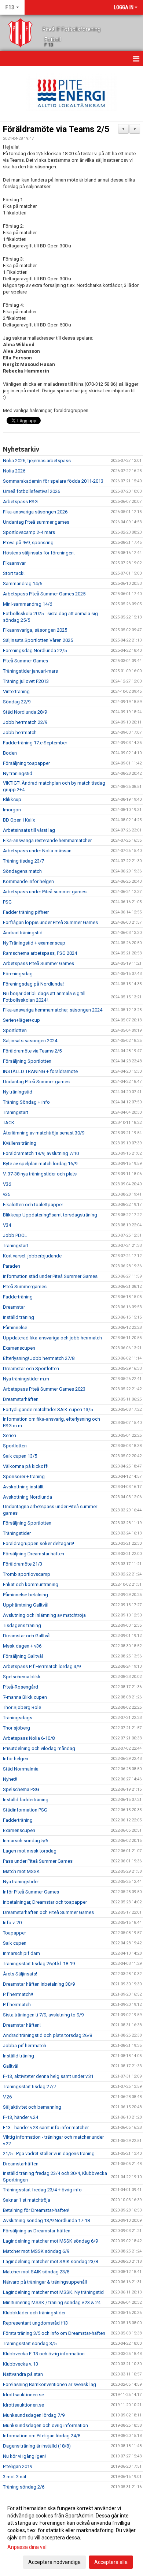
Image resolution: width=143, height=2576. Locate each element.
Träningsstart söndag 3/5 (30, 2343)
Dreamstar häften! (22, 2025)
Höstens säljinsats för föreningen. (39, 553)
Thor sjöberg (16, 1728)
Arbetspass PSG (20, 502)
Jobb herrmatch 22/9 (25, 722)
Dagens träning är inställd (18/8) (37, 2446)
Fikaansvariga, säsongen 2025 (35, 630)
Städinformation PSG (25, 1810)
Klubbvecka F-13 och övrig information (44, 2354)
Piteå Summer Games (25, 661)
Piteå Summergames (25, 1287)
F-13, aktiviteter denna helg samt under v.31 (48, 2076)
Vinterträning (16, 691)
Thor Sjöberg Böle (22, 1707)
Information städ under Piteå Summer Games (50, 1276)
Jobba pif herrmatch (25, 2046)
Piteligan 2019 (18, 2466)
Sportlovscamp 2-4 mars (29, 532)
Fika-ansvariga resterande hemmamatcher (47, 840)
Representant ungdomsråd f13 (35, 2323)
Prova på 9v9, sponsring (28, 543)
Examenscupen (19, 1348)
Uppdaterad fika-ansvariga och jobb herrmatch (52, 1338)
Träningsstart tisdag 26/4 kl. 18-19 (39, 1964)
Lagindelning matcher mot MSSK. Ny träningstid (53, 2292)
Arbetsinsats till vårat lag (29, 830)
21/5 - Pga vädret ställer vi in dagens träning (49, 2153)
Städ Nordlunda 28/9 (25, 712)
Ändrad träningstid (23, 933)
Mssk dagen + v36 (22, 1646)
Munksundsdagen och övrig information (45, 2425)
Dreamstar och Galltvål (27, 1636)
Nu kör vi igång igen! (24, 2456)
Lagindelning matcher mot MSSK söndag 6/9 (50, 2241)
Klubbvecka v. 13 (21, 2364)
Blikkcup (12, 799)
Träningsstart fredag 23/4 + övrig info (42, 2190)
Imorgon (12, 810)
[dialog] (71, 2535)
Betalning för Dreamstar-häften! (36, 2210)
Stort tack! (14, 573)
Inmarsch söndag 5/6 (25, 1841)
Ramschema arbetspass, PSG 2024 (40, 953)
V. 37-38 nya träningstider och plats (40, 1174)
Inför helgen (16, 1759)
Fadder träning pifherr (26, 912)
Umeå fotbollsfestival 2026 (32, 491)
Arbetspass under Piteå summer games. (45, 892)
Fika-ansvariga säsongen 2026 (35, 512)
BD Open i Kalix (19, 820)
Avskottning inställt (23, 1487)
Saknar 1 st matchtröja (27, 2200)
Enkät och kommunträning (31, 1584)
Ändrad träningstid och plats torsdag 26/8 (47, 2035)
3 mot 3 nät (15, 2477)
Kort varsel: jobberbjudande (32, 1256)
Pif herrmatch (17, 2005)
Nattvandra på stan (23, 2374)
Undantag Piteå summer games (36, 522)
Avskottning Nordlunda (27, 1497)
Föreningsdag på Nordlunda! (33, 984)
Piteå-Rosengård (21, 1687)
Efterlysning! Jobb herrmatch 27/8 (39, 1358)
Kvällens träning (20, 1143)
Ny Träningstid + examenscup (34, 943)
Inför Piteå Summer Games (31, 1892)
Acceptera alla (111, 2562)
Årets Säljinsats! (20, 1974)
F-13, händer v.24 (21, 2117)
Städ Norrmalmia (21, 1769)
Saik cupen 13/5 (20, 1456)
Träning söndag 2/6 (24, 2487)
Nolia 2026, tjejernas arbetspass (37, 461)
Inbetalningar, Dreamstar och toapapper (45, 1902)
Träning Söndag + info (26, 1102)
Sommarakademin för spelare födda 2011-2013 (53, 481)
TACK (9, 1123)
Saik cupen (15, 1943)
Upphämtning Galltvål (26, 1605)
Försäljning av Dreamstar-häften (37, 2231)
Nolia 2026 (14, 471)
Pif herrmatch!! (18, 1994)
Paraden (12, 1266)
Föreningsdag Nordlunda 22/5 (35, 650)
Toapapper (14, 1933)
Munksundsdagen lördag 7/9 (34, 2415)
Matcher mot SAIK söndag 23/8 (36, 2272)
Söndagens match (22, 871)
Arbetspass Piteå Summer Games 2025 (44, 594)
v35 (7, 1194)
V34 (7, 1225)
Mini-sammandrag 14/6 (27, 604)
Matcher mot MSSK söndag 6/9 (36, 2251)
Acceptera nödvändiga (54, 2562)
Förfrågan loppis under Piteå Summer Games (50, 922)
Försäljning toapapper (26, 763)
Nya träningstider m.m (26, 1379)
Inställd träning (19, 1317)
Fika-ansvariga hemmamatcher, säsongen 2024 (53, 1010)
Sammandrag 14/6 (23, 584)
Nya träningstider (21, 1882)
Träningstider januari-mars (30, 671)
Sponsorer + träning (24, 1476)
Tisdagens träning (22, 1625)
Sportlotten (15, 1030)
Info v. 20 (12, 1923)
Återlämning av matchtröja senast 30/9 (44, 1133)
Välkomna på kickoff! (26, 1466)
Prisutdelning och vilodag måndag (39, 1748)
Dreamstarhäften (21, 1399)
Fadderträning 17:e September (35, 743)
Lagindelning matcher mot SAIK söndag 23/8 (50, 2261)
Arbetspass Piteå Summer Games (38, 963)
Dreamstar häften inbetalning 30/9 (39, 1984)
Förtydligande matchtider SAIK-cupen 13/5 (48, 1409)
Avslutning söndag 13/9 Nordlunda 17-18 (46, 2220)
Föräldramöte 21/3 (23, 1564)
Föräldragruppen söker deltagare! (38, 1543)
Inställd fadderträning (26, 1800)
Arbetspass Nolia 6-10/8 (29, 1738)
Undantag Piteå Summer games (36, 1082)
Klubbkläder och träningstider (34, 2313)
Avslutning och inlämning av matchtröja (44, 1615)
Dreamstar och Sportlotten (31, 1369)
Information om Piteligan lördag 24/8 (42, 2436)
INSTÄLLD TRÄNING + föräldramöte (40, 1071)
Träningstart (16, 1112)
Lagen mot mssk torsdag (30, 1851)
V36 (7, 1184)
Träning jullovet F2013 (26, 681)
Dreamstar (14, 1307)
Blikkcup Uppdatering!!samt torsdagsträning (50, 1215)
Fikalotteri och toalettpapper (33, 1205)
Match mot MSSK (21, 1871)
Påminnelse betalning (25, 1595)
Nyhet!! (10, 1779)
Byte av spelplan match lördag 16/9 (40, 1164)
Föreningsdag (18, 974)
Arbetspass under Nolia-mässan (37, 851)
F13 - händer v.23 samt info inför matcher (46, 2128)
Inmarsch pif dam (21, 1953)
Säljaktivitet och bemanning (32, 2107)
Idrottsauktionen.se (23, 2395)
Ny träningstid (18, 773)
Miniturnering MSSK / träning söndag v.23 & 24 (52, 2302)
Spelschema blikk (22, 1677)
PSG (7, 902)
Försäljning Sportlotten (27, 1061)
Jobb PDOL (15, 1235)
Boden (10, 753)
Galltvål (11, 2066)
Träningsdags (18, 1718)
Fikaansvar (14, 563)
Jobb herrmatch (20, 732)
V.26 (7, 2097)
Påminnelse (15, 1328)
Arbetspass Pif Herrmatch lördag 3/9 (42, 1666)
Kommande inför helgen (28, 881)
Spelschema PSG (21, 1789)
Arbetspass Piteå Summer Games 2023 (44, 1389)
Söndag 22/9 (17, 702)
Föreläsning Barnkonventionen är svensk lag (49, 2384)
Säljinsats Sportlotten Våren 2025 (38, 640)
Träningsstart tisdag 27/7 (30, 2087)
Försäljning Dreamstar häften (34, 1554)
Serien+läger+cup (21, 1020)
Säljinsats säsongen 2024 (30, 1041)
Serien (10, 1435)
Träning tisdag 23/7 (23, 861)
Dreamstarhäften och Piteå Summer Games (48, 1912)
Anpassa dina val (27, 2547)
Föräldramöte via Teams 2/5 (56, 129)
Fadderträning (18, 1297)
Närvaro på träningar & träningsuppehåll (45, 2282)
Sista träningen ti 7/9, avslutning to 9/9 (43, 2015)
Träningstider (17, 1533)
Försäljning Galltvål (23, 1656)
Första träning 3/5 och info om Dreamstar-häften (54, 2333)
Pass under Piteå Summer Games (38, 1861)
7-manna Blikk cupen (25, 1697)
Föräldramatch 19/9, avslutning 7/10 (41, 1153)
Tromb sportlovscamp (27, 1574)
